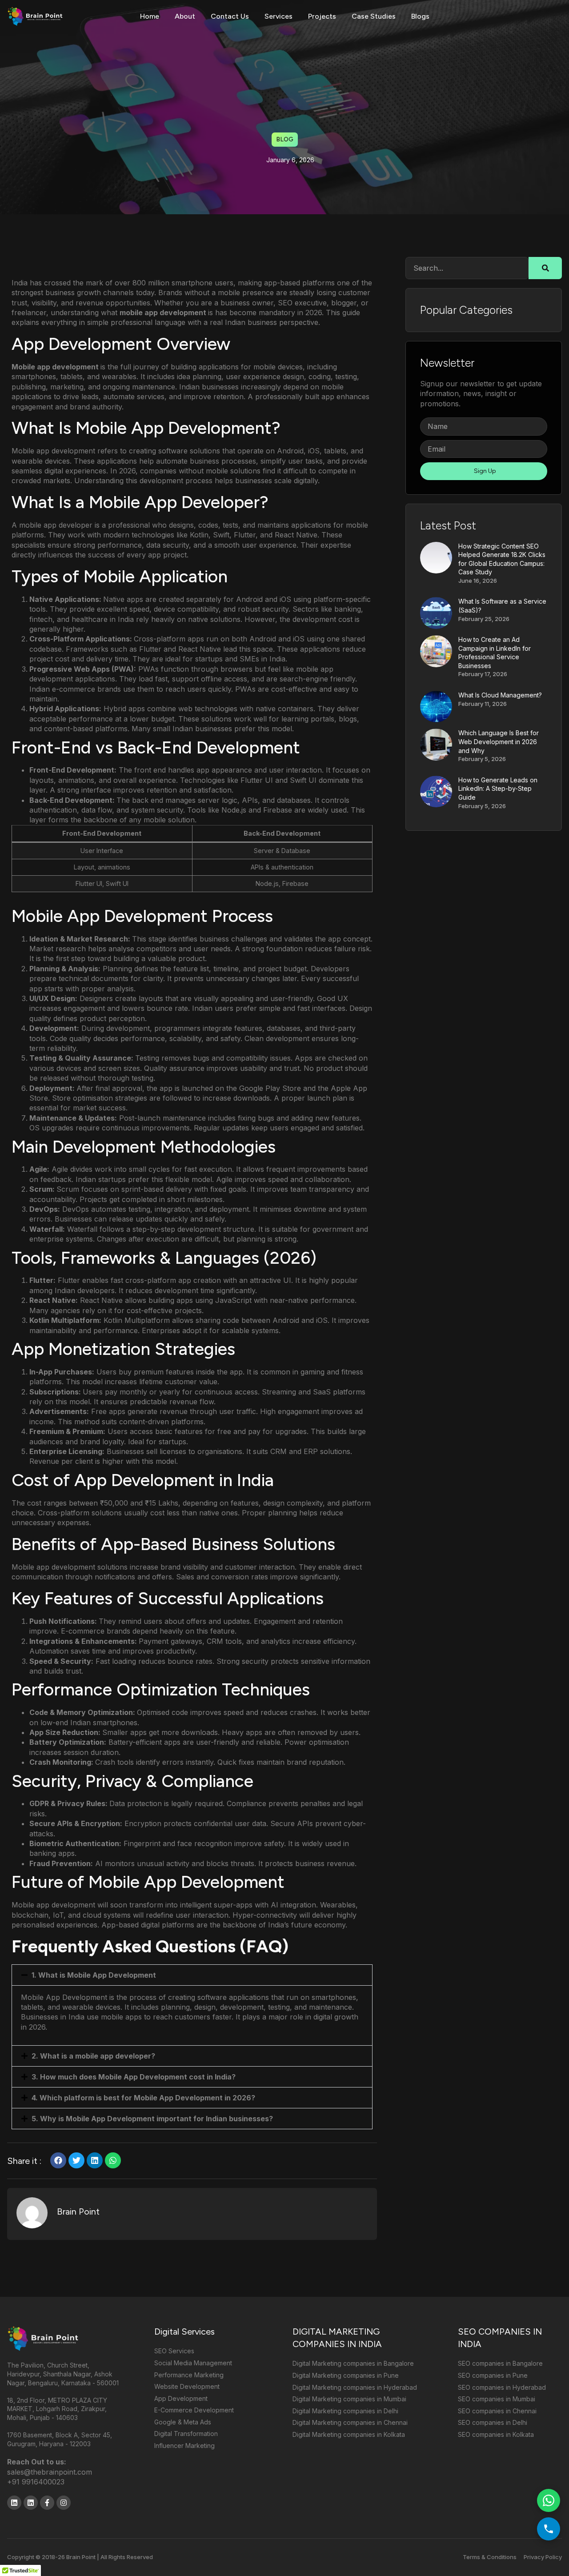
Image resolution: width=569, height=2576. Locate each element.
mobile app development (164, 312)
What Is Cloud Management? (500, 695)
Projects (322, 16)
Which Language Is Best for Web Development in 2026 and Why (499, 741)
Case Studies (374, 16)
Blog (285, 139)
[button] (192, 1975)
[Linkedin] (14, 2503)
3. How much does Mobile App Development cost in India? (134, 2077)
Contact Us (230, 16)
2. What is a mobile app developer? (93, 2056)
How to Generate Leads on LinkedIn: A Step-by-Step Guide (498, 789)
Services (278, 16)
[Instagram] (64, 2503)
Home (150, 16)
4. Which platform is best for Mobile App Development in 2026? (143, 2098)
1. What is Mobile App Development (94, 1975)
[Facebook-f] (47, 2503)
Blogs (420, 16)
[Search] (545, 268)
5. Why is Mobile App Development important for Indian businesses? (152, 2119)
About (185, 16)
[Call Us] (549, 2529)
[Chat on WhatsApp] (549, 2500)
